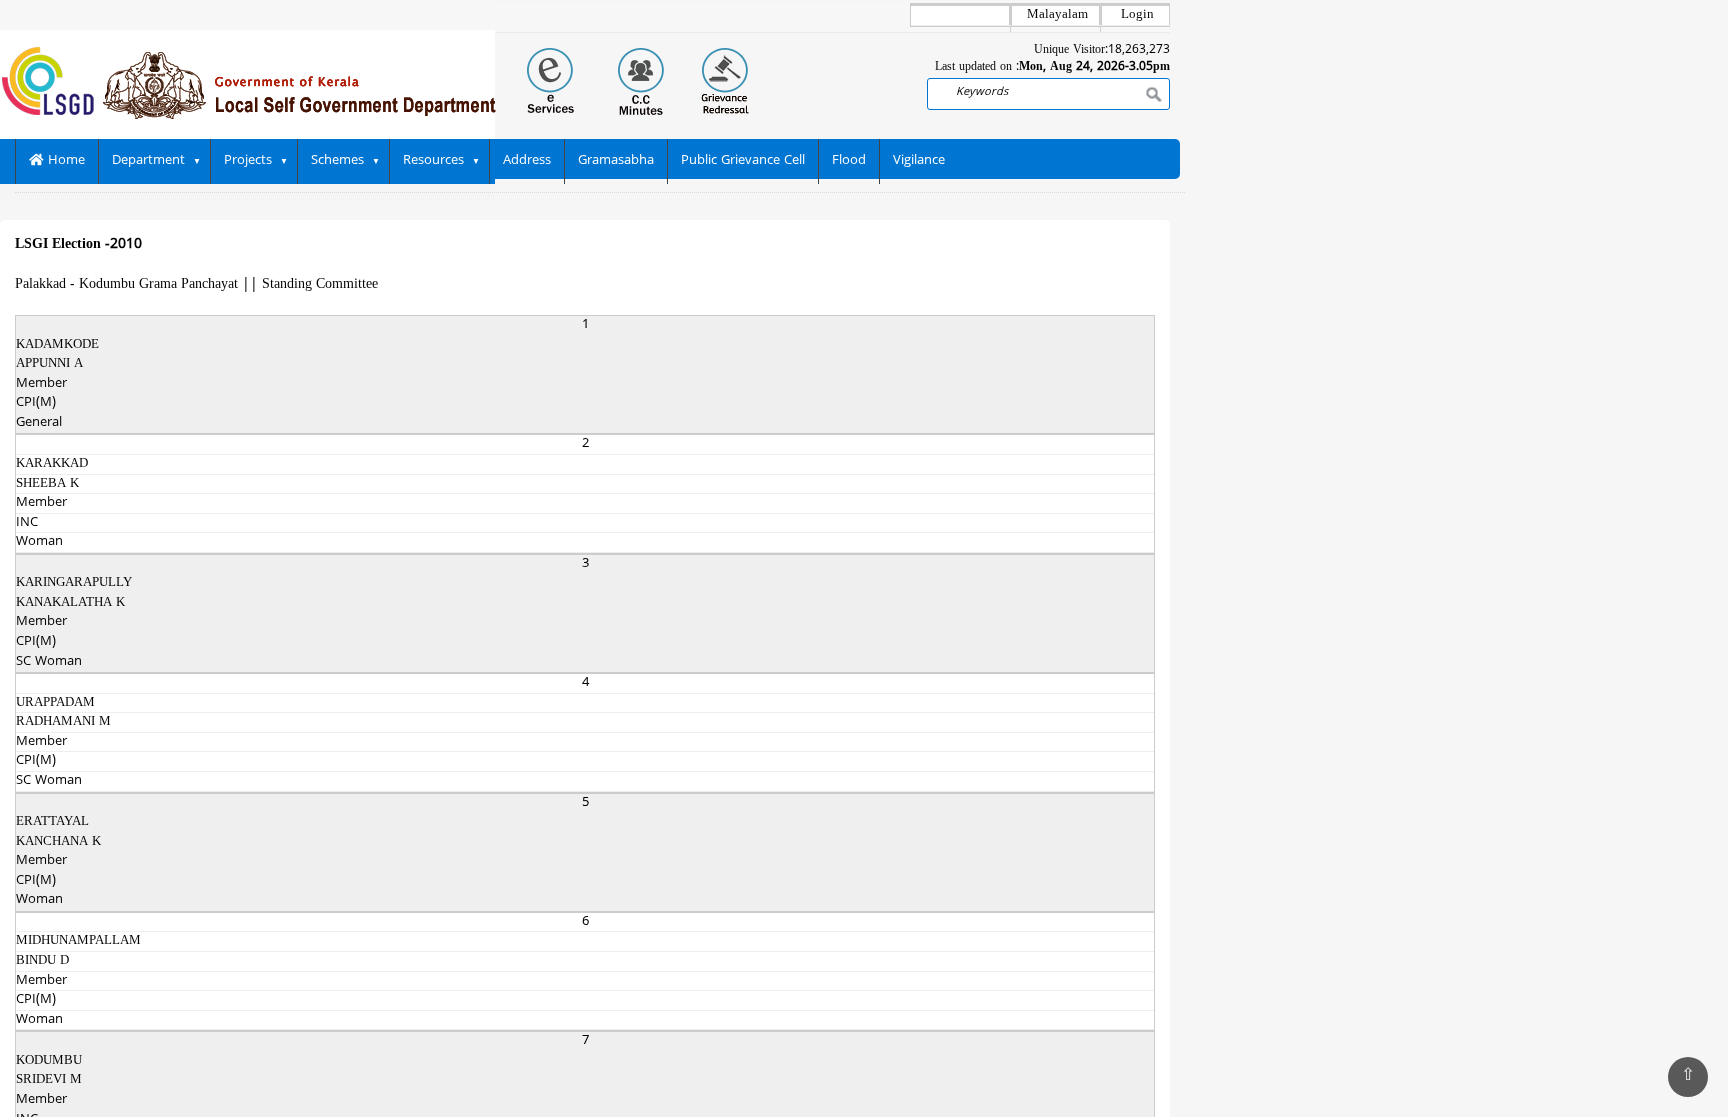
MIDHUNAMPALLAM (78, 941)
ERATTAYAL (52, 822)
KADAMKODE (57, 345)
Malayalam (1057, 15)
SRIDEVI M (49, 1080)
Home (64, 161)
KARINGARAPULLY (74, 583)
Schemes (337, 161)
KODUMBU (49, 1061)
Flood (849, 161)
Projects (248, 161)
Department (148, 161)
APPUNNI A (49, 364)
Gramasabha (616, 161)
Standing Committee (320, 284)
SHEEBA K (47, 484)
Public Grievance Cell (743, 161)
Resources (433, 161)
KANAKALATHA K (70, 603)
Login (1137, 15)
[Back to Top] (1688, 1077)
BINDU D (42, 961)
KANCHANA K (58, 842)
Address (527, 161)
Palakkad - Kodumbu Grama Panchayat (126, 284)
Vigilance (919, 161)
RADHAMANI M (63, 722)
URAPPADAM (55, 703)
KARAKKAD (52, 464)
